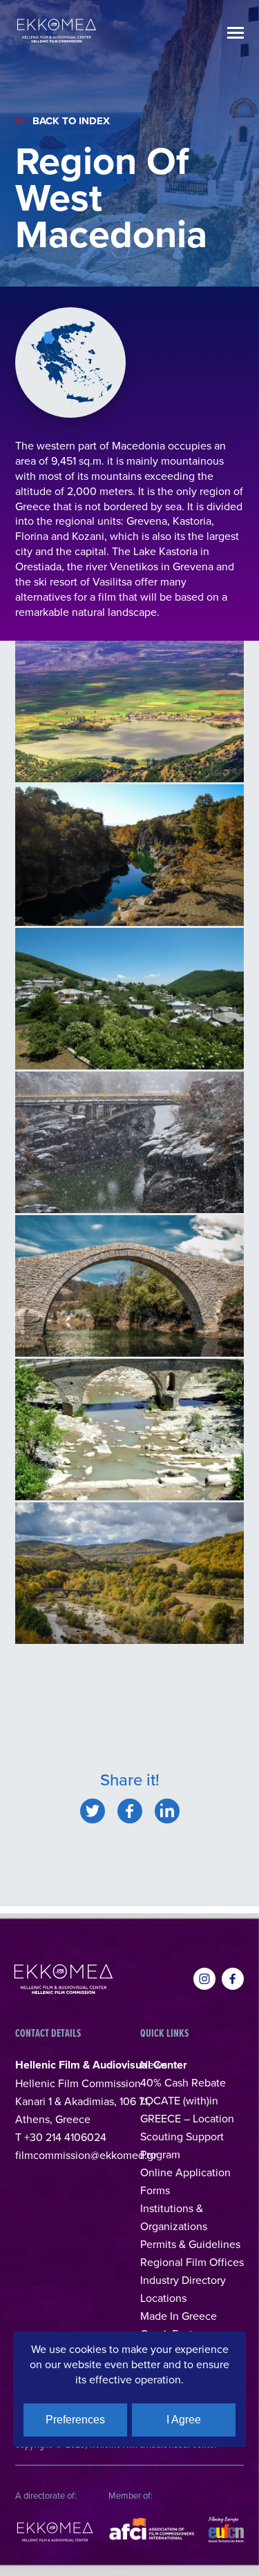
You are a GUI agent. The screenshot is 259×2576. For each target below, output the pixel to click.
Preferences (75, 2420)
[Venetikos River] (129, 855)
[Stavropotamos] (129, 1430)
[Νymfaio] (129, 999)
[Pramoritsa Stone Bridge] (129, 1286)
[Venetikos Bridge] (129, 1142)
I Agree (184, 2420)
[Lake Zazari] (129, 711)
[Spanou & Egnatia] (129, 1573)
